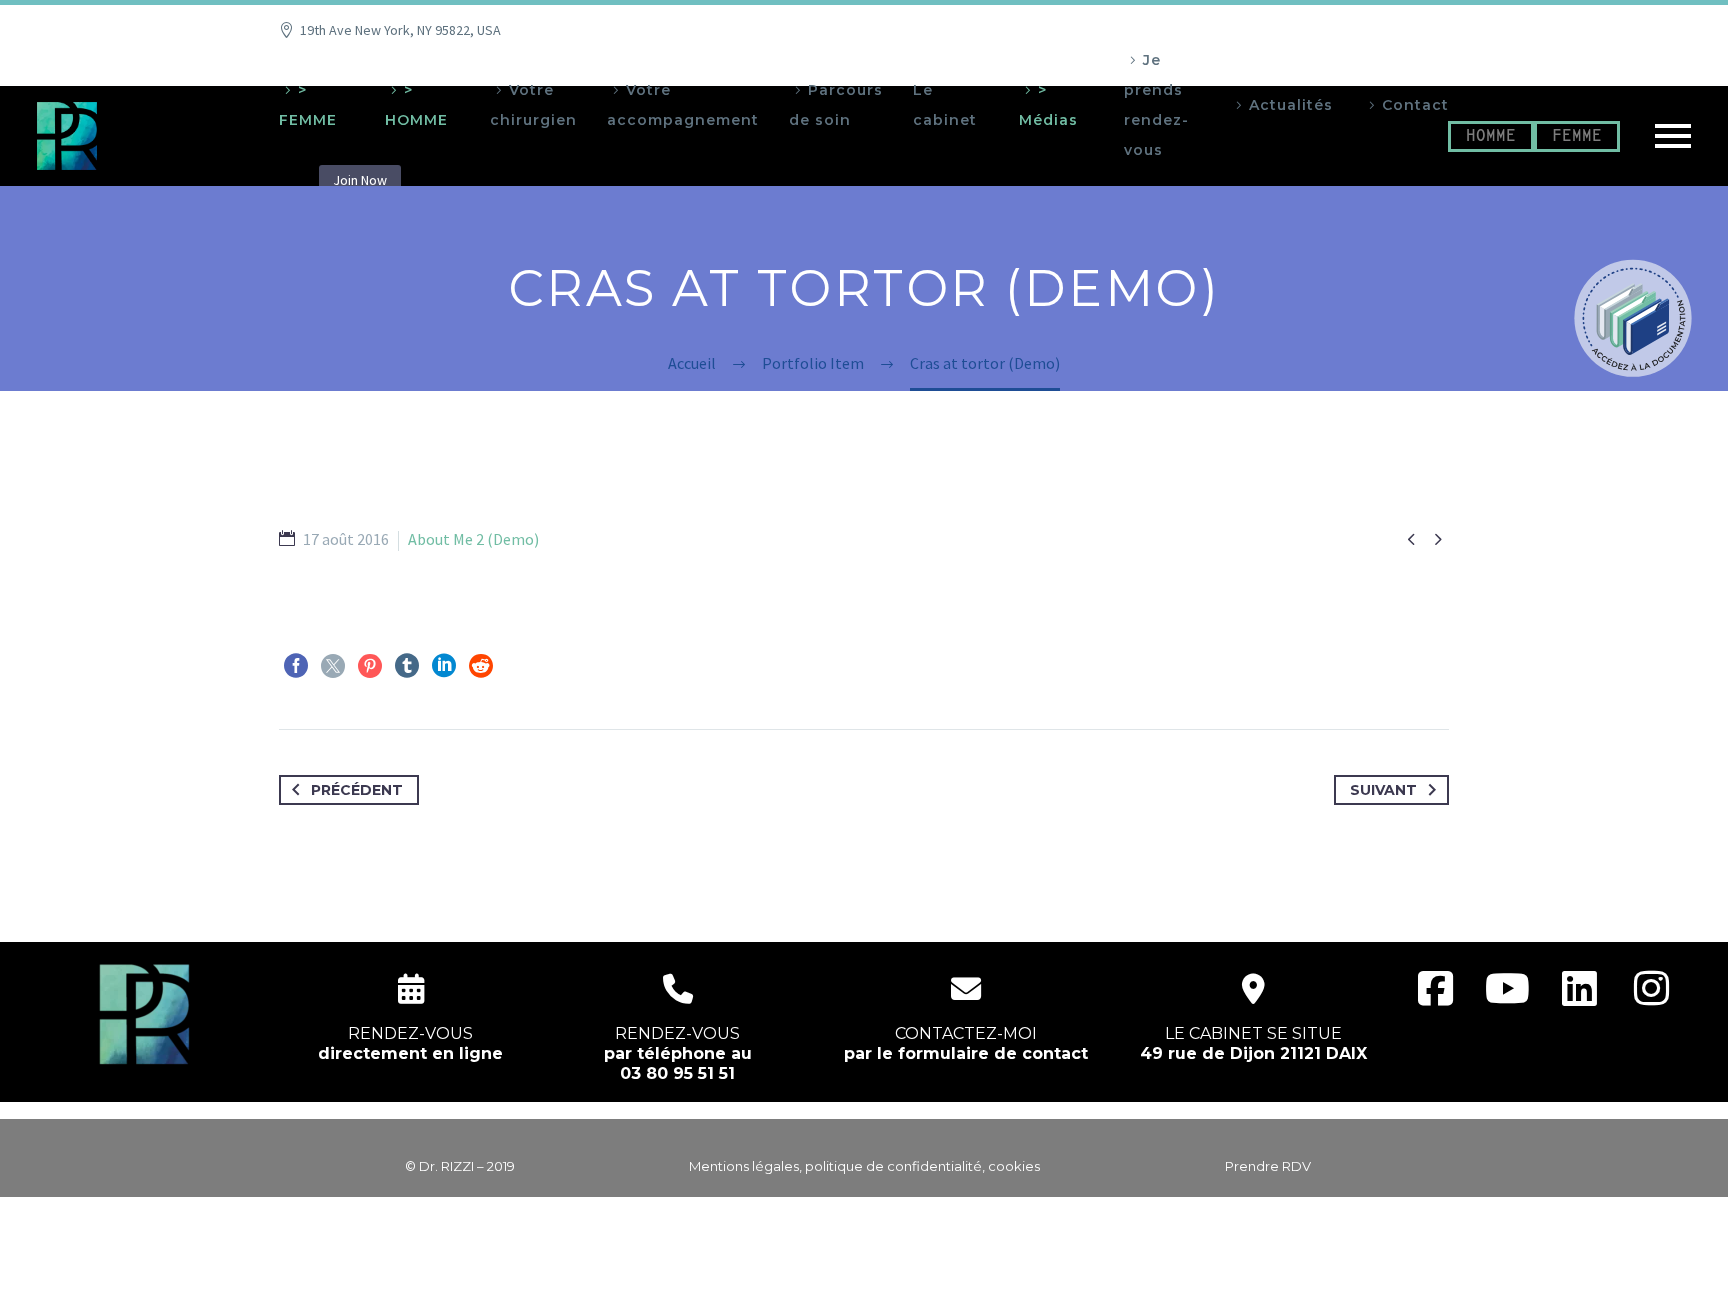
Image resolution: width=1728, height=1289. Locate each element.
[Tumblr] (407, 666)
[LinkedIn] (444, 666)
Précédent (357, 790)
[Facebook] (296, 666)
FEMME (1577, 136)
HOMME (1491, 136)
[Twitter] (333, 666)
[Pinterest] (370, 666)
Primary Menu (1673, 136)
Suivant (1383, 790)
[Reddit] (481, 666)
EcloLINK (902, 1261)
